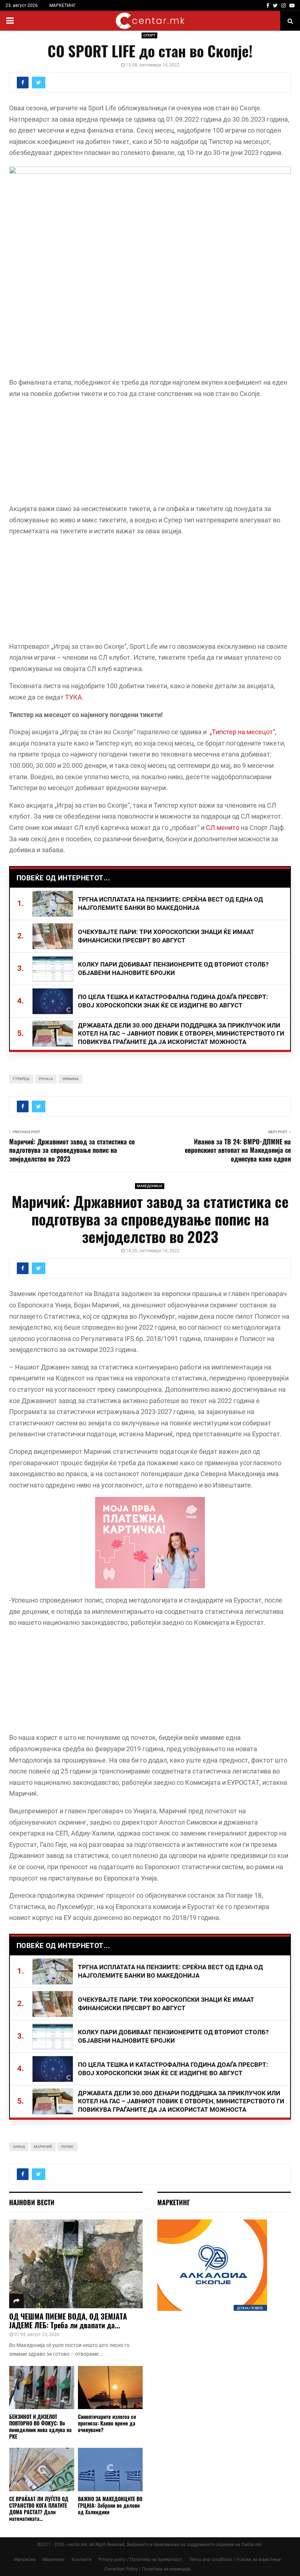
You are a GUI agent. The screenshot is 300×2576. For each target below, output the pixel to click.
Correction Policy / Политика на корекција (147, 2569)
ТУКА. (74, 697)
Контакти (82, 2560)
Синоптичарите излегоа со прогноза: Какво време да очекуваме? (107, 2423)
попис (67, 2147)
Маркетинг (54, 2560)
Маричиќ (43, 2147)
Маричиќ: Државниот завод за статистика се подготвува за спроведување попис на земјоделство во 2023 (72, 1150)
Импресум (25, 2560)
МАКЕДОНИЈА (150, 1186)
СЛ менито (223, 828)
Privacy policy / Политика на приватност (140, 2560)
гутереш (21, 1079)
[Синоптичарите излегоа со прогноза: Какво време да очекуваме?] (110, 2388)
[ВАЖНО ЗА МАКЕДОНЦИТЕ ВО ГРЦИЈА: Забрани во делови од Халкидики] (110, 2469)
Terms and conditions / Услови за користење (235, 2560)
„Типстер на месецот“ (242, 732)
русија (46, 1079)
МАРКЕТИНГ (63, 5)
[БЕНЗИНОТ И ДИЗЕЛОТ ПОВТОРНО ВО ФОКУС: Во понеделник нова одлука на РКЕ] (42, 2388)
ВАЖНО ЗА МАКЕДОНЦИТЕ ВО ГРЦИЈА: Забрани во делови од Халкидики (110, 2505)
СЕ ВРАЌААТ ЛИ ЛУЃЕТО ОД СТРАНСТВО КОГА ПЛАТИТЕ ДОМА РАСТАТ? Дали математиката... (39, 2509)
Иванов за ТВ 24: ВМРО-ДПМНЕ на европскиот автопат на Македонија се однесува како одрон (238, 1150)
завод (19, 2147)
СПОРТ (149, 35)
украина (70, 1079)
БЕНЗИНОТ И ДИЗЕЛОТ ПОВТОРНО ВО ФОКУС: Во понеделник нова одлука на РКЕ (40, 2426)
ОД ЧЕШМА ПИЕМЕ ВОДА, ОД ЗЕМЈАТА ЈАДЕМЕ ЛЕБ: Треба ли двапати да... (68, 2321)
